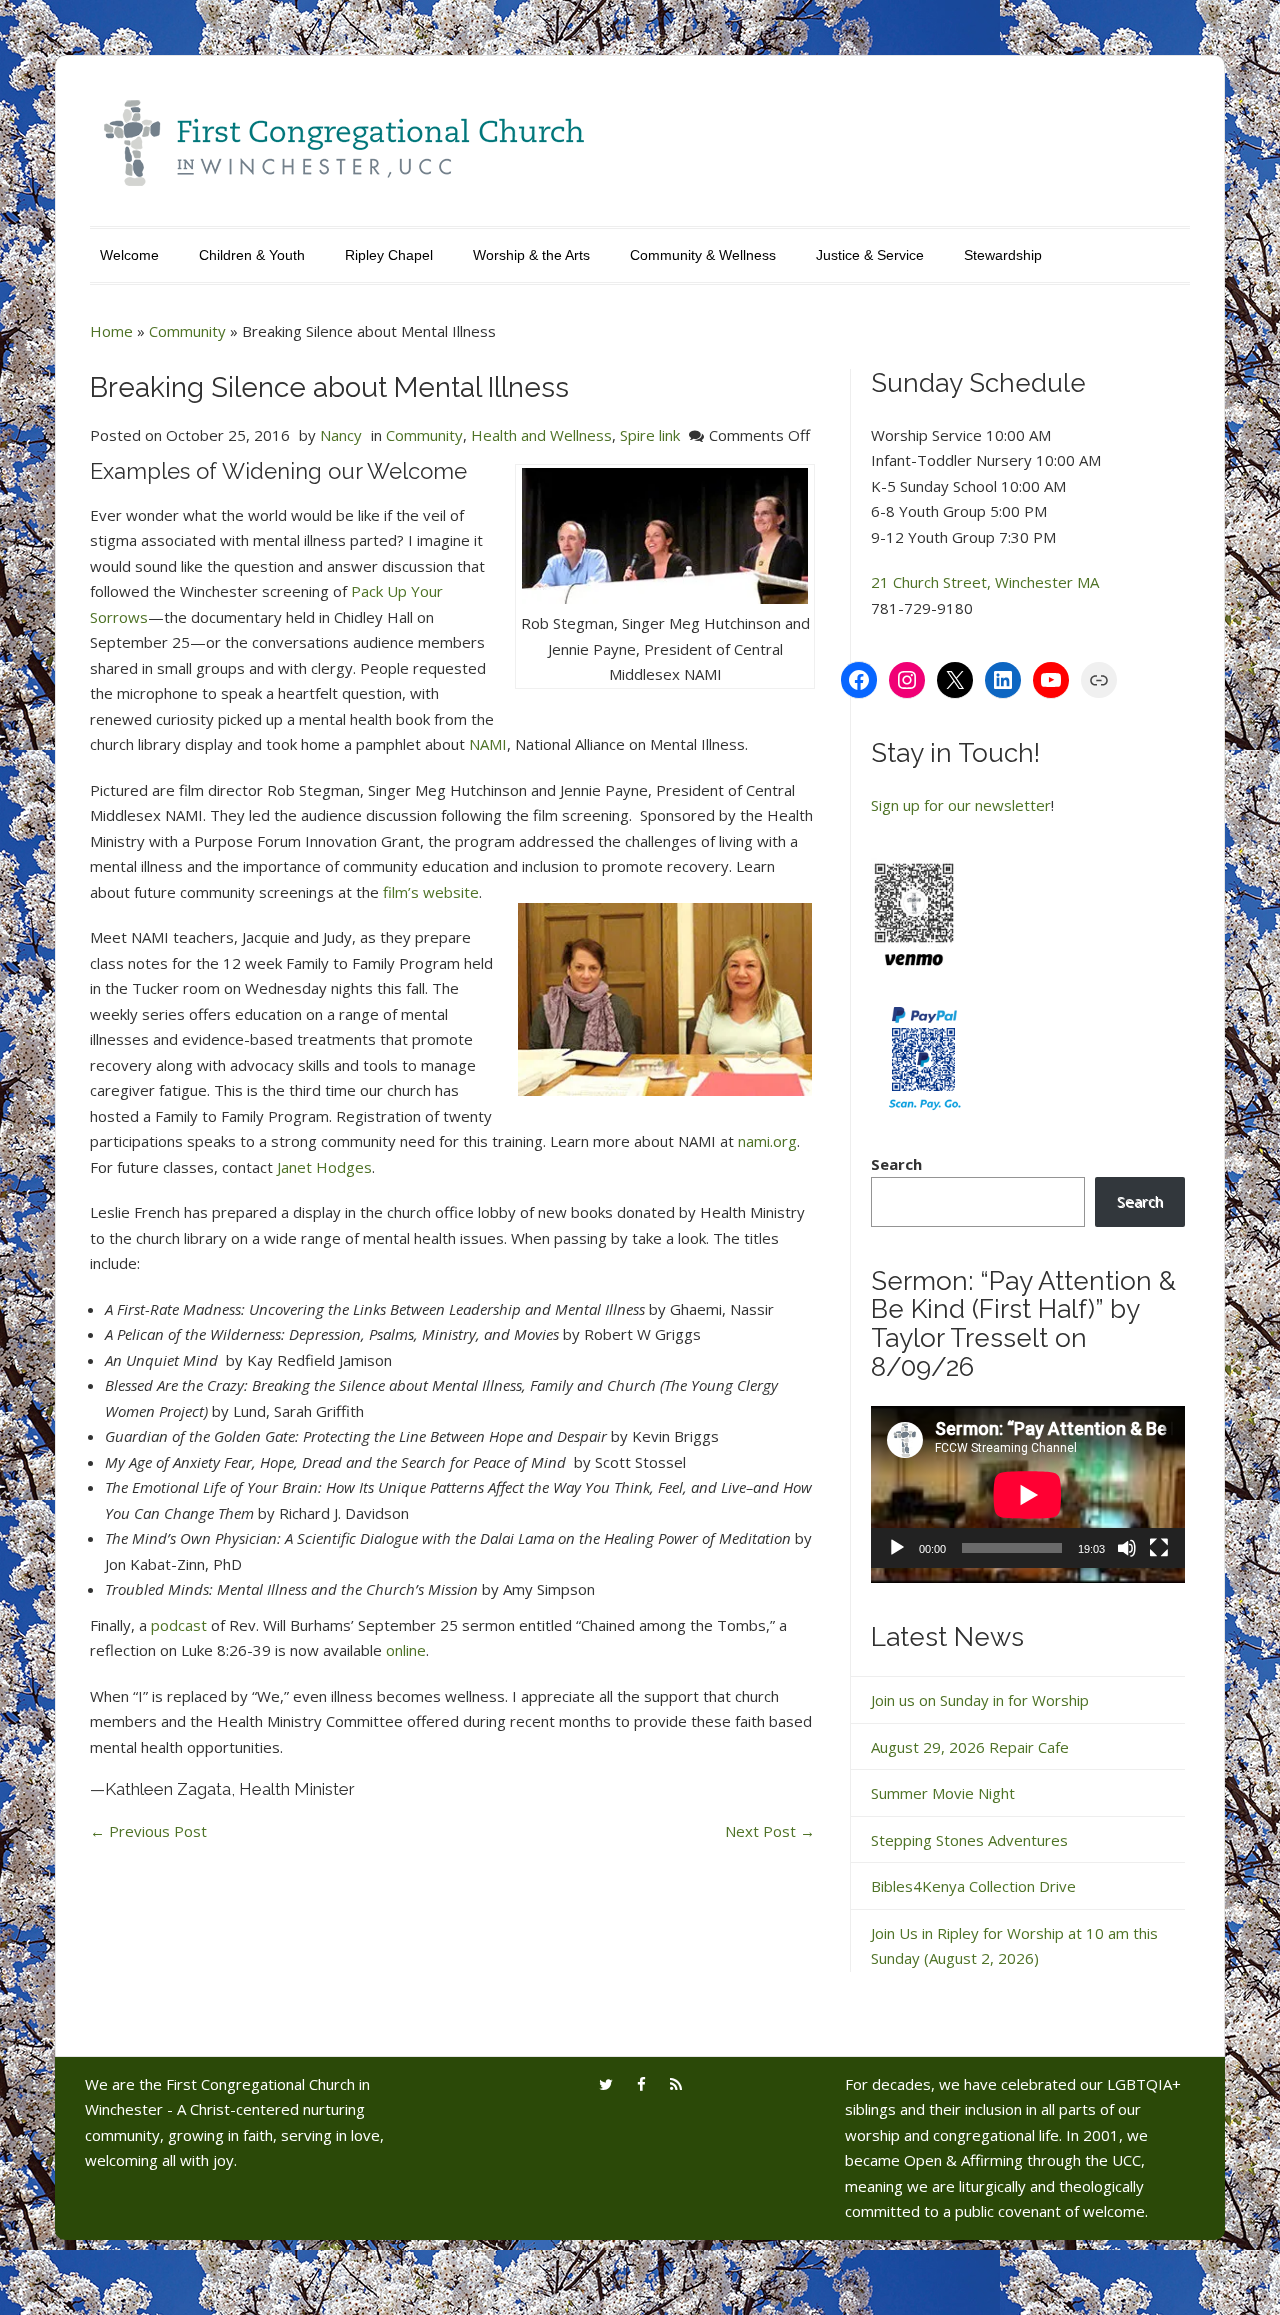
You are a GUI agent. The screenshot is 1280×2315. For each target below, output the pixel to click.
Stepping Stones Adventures (969, 1840)
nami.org (767, 1141)
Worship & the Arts (531, 255)
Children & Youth (252, 255)
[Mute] (1127, 1548)
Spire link (650, 435)
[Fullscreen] (1159, 1548)
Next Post (770, 1831)
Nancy (341, 435)
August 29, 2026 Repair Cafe (970, 1747)
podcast (179, 1625)
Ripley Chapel (389, 255)
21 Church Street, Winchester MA (985, 582)
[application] (1028, 1494)
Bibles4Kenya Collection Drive (973, 1886)
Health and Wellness (541, 435)
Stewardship (1003, 255)
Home (111, 331)
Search (896, 1164)
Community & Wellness (703, 255)
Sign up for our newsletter (961, 805)
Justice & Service (870, 255)
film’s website (429, 892)
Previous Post (148, 1831)
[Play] (897, 1548)
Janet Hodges (324, 1167)
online (406, 1650)
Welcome (129, 255)
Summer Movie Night (943, 1793)
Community (187, 331)
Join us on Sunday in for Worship (980, 1700)
